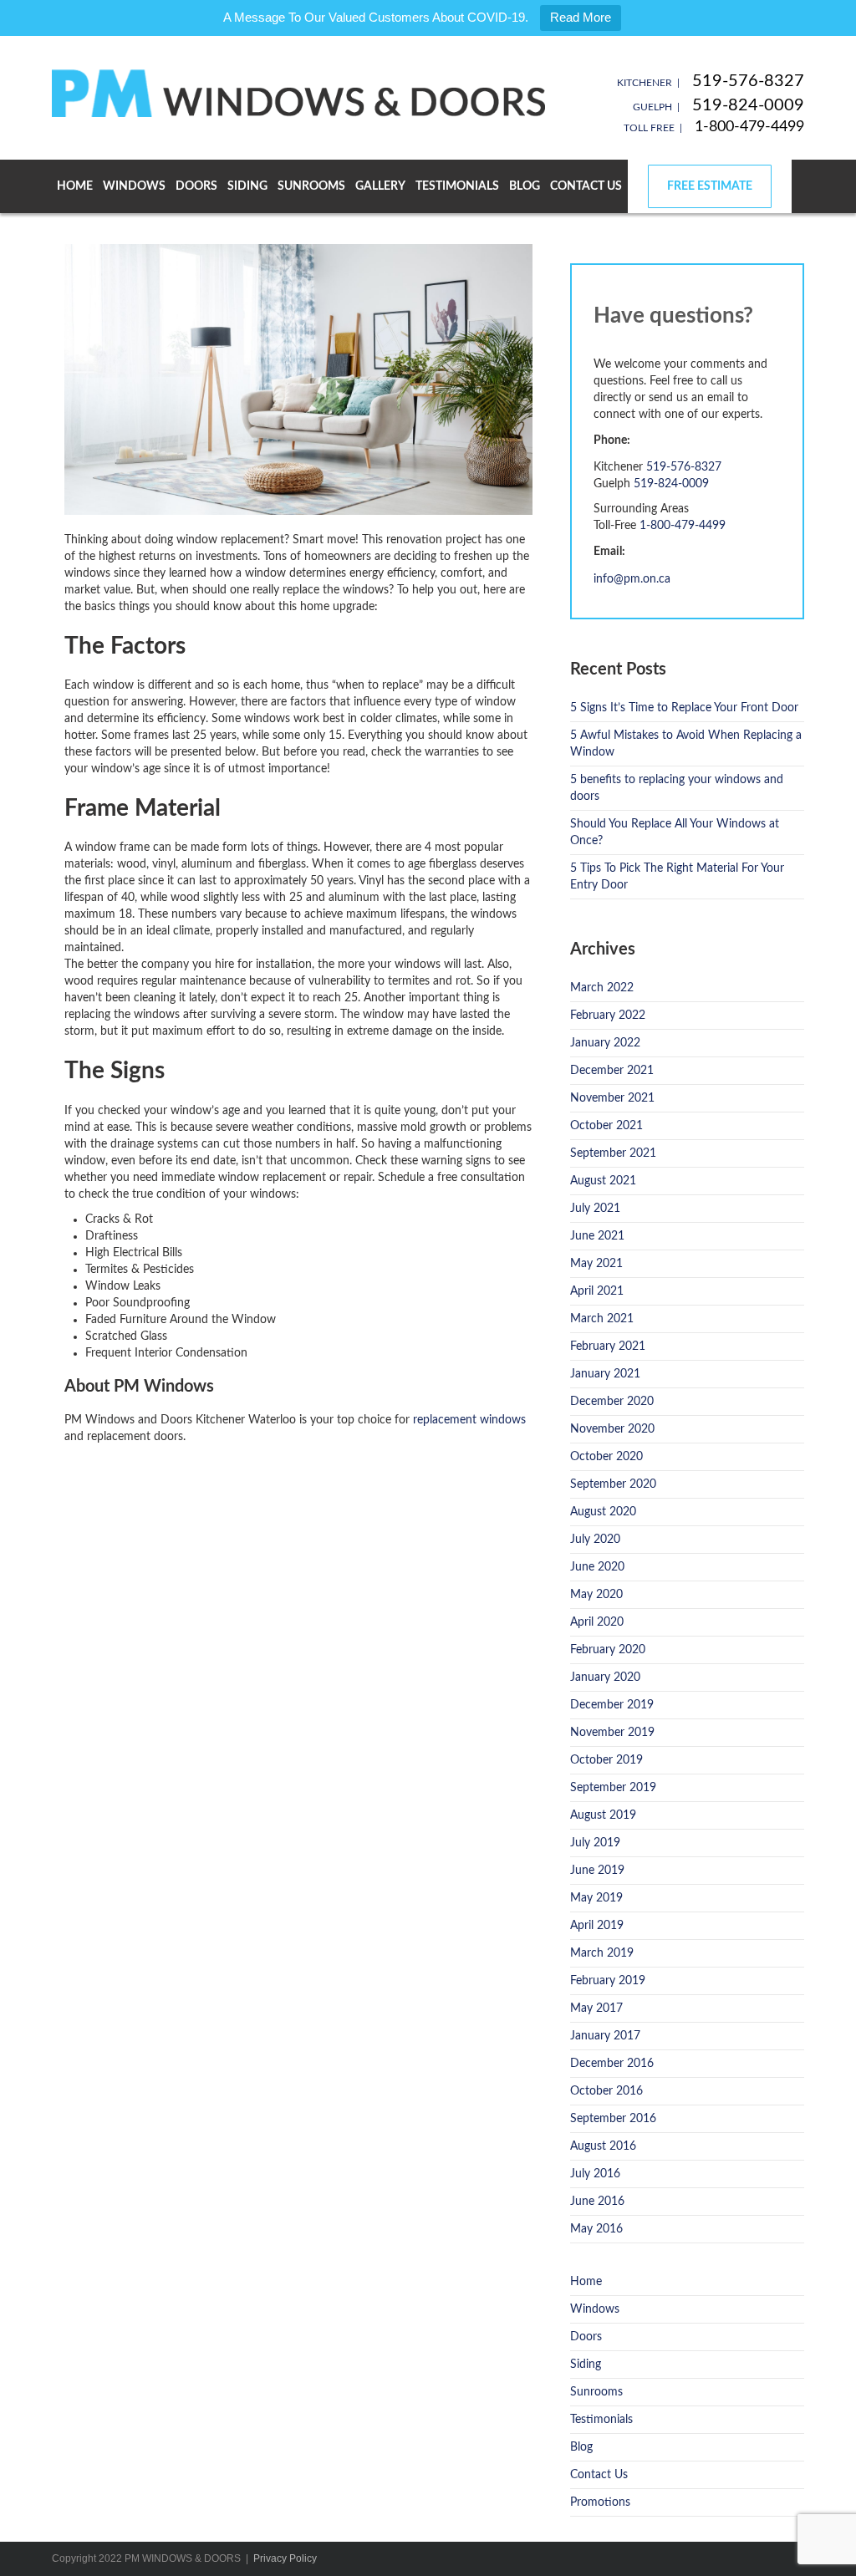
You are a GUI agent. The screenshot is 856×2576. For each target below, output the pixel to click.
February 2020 (608, 1650)
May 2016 (596, 2229)
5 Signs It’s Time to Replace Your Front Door (684, 708)
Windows (134, 186)
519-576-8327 (748, 81)
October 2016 (606, 2091)
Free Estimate (710, 186)
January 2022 (605, 1043)
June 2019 (597, 1871)
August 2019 (603, 1815)
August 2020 (603, 1512)
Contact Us (586, 186)
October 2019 (606, 1760)
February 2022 (608, 1016)
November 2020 (612, 1429)
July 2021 (595, 1209)
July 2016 (595, 2174)
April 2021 (597, 1291)
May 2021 (596, 1264)
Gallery (380, 186)
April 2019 (597, 1926)
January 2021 (605, 1374)
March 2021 (602, 1319)
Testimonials (457, 186)
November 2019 (612, 1733)
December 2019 (612, 1705)
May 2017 (596, 2008)
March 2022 (602, 988)
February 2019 (608, 1981)
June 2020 (597, 1567)
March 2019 (602, 1953)
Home (75, 186)
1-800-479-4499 (749, 127)
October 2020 (606, 1457)
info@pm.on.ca (632, 579)
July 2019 (595, 1843)
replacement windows (469, 1420)
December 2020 (612, 1402)
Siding (247, 186)
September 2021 (613, 1153)
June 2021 (597, 1236)
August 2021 (603, 1181)
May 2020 (596, 1595)
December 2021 (612, 1071)
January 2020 (605, 1677)
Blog (525, 186)
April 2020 (597, 1622)
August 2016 (603, 2146)
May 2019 (596, 1898)
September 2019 (613, 1788)
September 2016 (613, 2119)
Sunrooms (311, 186)
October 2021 (606, 1126)
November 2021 (612, 1098)
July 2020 (595, 1540)
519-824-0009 (748, 105)
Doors (196, 186)
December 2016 (612, 2064)
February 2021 (608, 1347)
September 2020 (613, 1484)
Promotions (600, 2502)
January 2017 (605, 2036)
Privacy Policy (285, 2558)
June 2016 (597, 2202)
